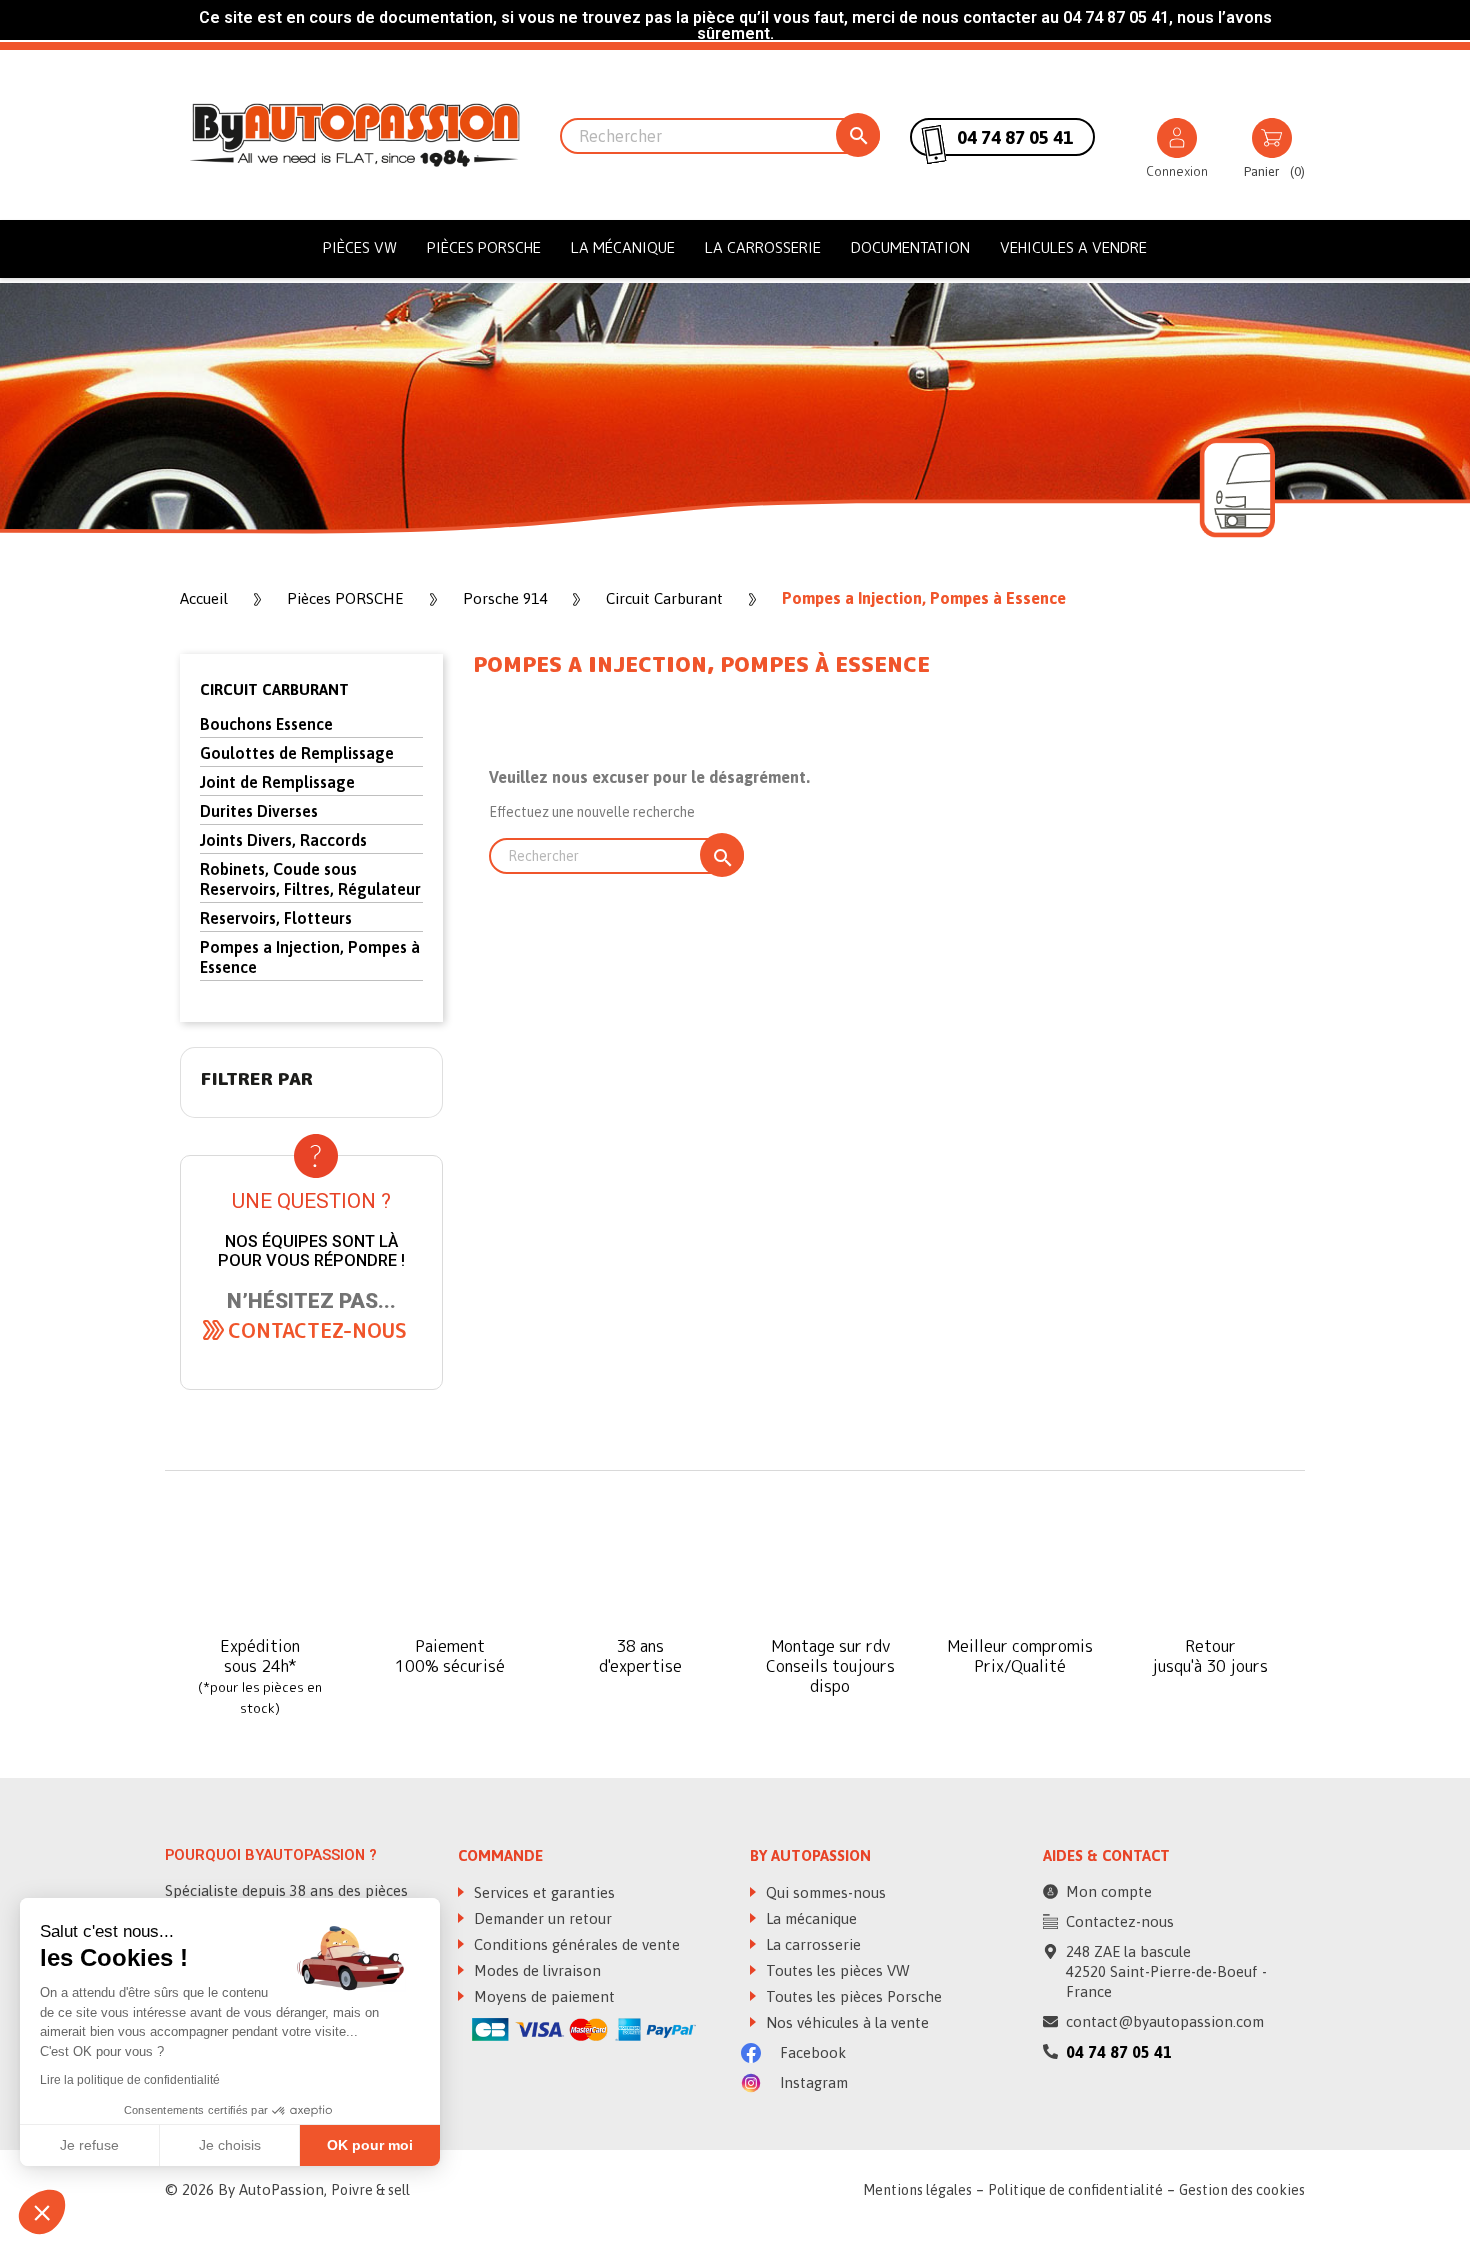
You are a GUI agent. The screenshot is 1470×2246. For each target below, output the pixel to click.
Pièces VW (360, 247)
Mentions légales (917, 2190)
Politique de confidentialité (1075, 2190)
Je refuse (89, 2145)
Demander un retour (541, 1918)
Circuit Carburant (274, 689)
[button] (317, 1330)
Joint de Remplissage (277, 782)
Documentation (910, 247)
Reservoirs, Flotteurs (276, 918)
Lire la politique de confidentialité (130, 2080)
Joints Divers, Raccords (283, 840)
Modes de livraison (535, 1970)
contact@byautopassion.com (1165, 2021)
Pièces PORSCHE (484, 247)
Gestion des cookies (1242, 2190)
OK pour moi (370, 2145)
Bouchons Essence (266, 724)
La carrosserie (763, 247)
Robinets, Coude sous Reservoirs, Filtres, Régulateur (310, 879)
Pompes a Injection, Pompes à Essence (310, 957)
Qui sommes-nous (824, 1892)
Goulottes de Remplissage (297, 753)
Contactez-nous (1120, 1921)
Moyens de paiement (542, 1996)
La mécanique (623, 247)
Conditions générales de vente (575, 1944)
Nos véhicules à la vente (845, 2022)
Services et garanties (542, 1892)
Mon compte (1109, 1891)
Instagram (812, 2082)
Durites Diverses (259, 811)
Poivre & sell (370, 2190)
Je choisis (230, 2145)
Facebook (811, 2052)
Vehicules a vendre (1073, 247)
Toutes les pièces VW (836, 1970)
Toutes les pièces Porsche (852, 1996)
